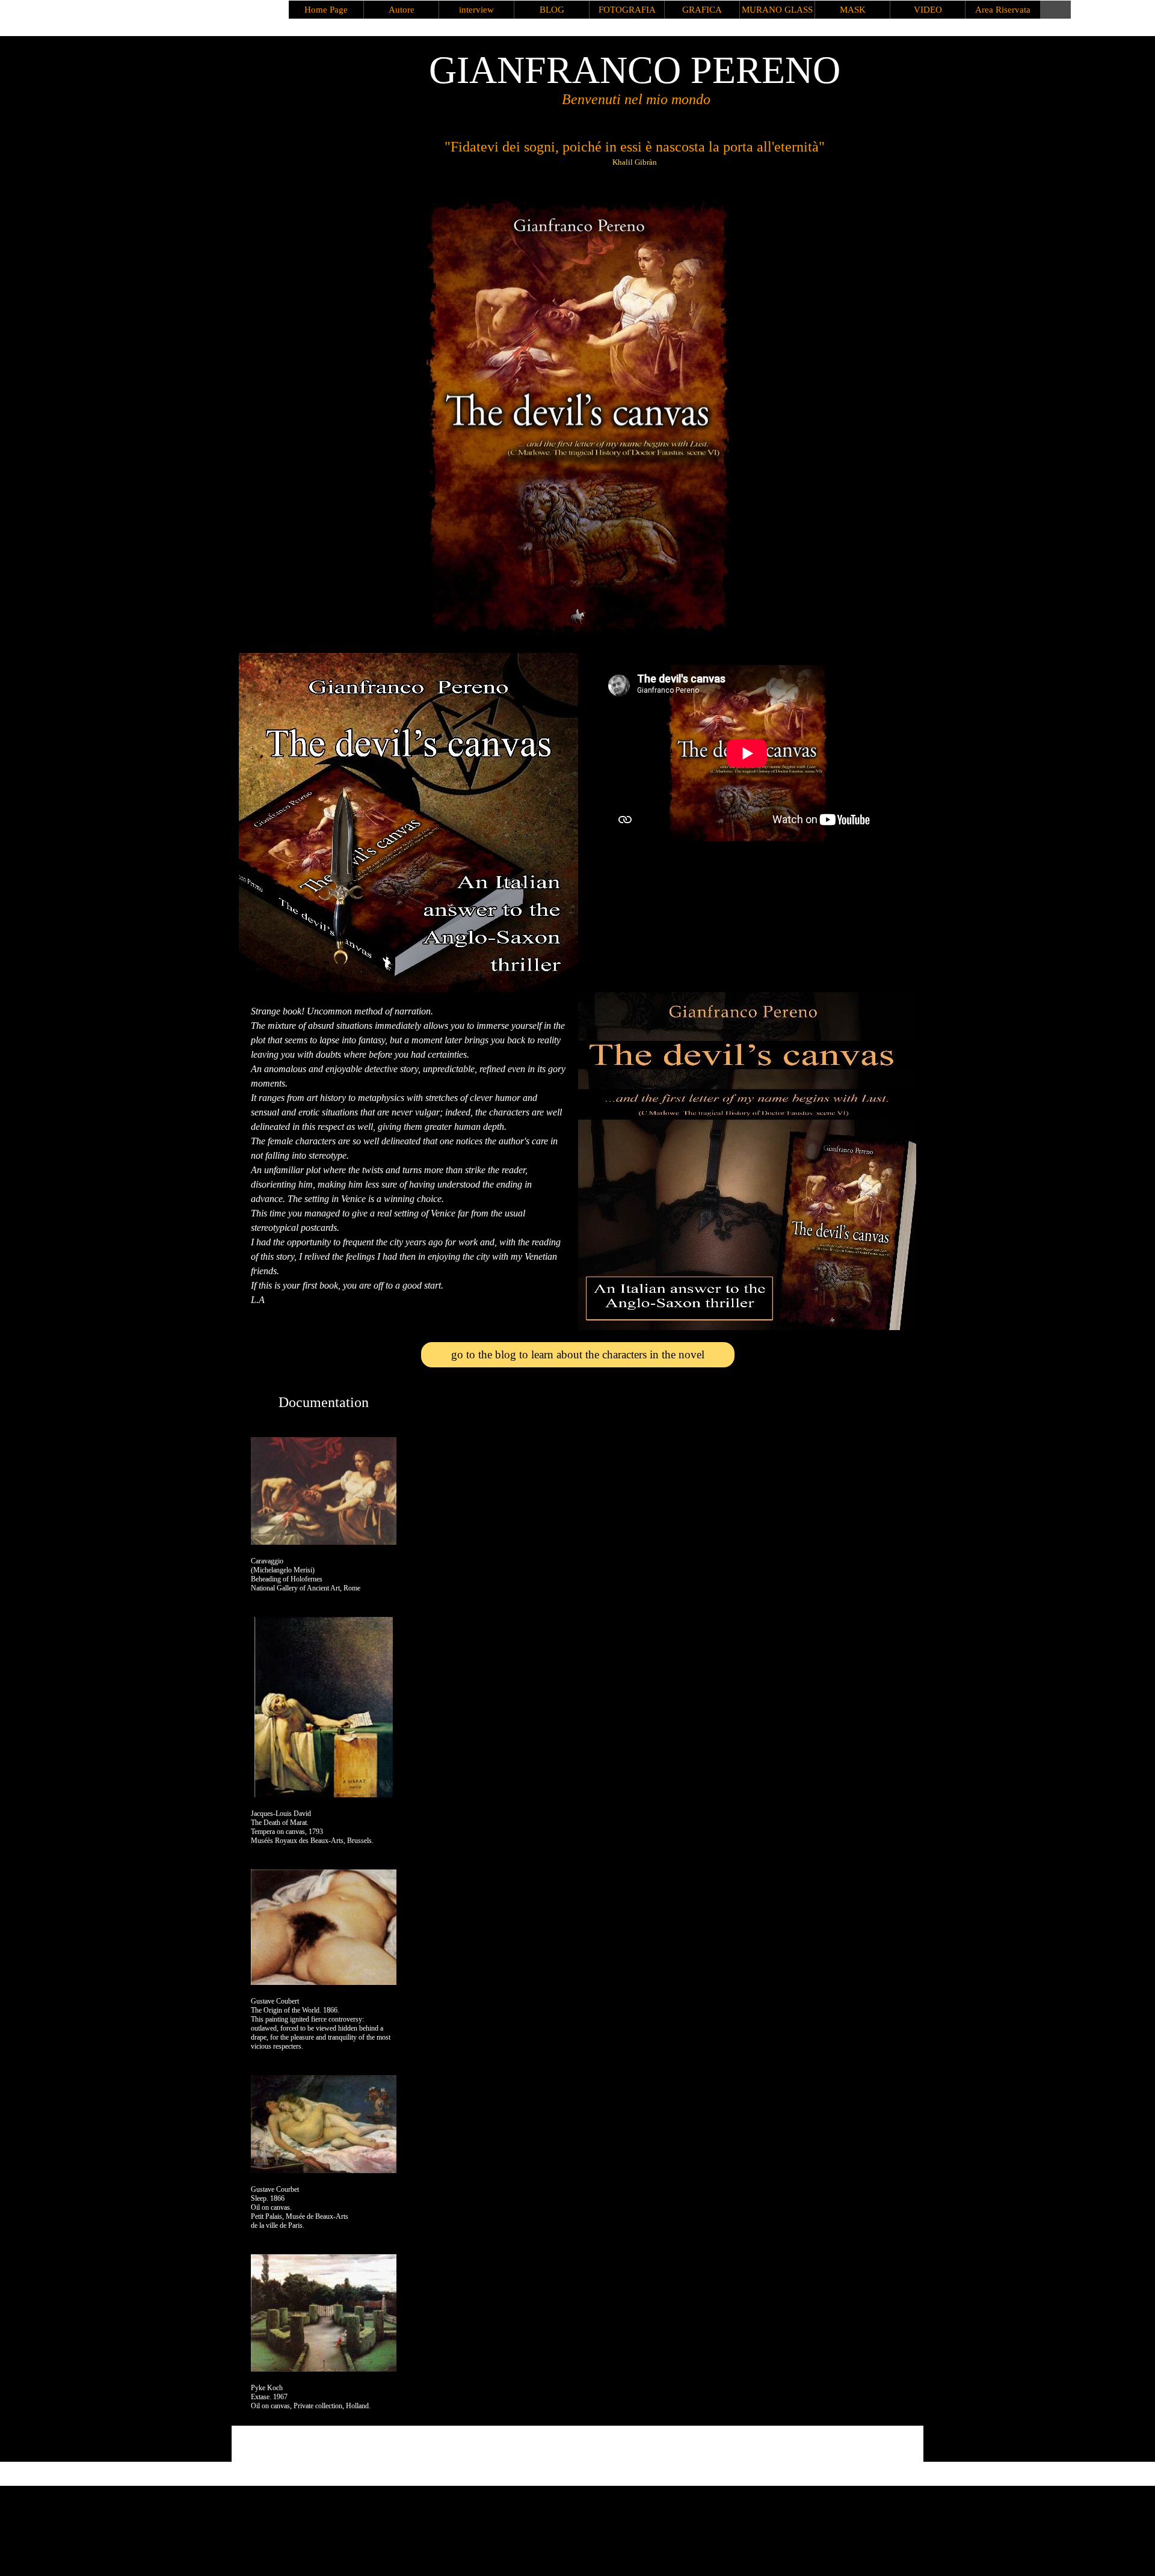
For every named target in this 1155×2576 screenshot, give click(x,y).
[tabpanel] (408, 1156)
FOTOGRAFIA (627, 10)
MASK (853, 10)
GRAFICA (702, 10)
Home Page (326, 10)
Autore (402, 10)
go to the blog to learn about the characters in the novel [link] (578, 1354)
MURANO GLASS (777, 10)
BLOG (552, 10)
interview (476, 10)
